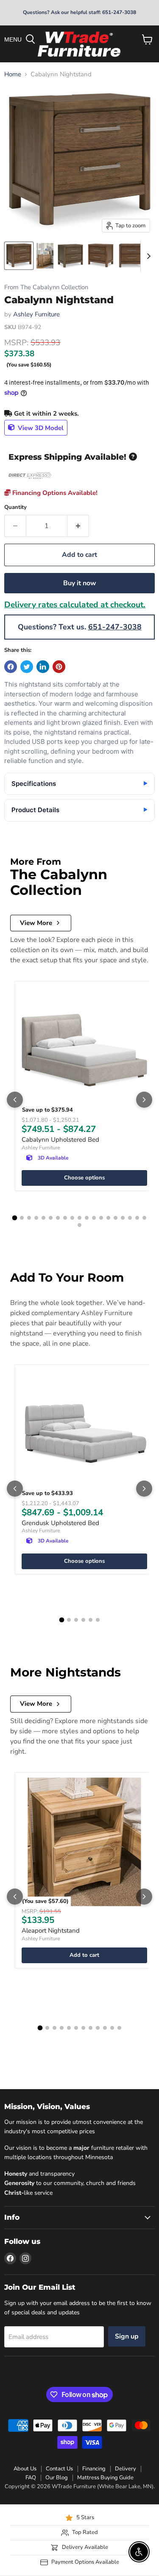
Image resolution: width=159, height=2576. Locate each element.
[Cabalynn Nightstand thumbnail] (19, 256)
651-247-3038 (115, 627)
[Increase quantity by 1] (78, 526)
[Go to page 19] (144, 1218)
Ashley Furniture (36, 314)
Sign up (127, 2336)
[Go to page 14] (108, 1218)
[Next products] (144, 1100)
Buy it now (80, 583)
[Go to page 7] (58, 1218)
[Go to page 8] (65, 1218)
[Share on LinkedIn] (43, 667)
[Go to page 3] (29, 1218)
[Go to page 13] (101, 1218)
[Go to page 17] (130, 1218)
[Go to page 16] (123, 1218)
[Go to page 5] (43, 1218)
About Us (25, 2469)
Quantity (15, 507)
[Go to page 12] (94, 1218)
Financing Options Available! (54, 493)
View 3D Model (40, 427)
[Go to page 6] (51, 1218)
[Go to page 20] (79, 1225)
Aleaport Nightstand (51, 1931)
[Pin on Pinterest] (59, 667)
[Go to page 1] (15, 1218)
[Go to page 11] (87, 1218)
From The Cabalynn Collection (46, 287)
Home (13, 74)
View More (36, 923)
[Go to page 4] (36, 1218)
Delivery (126, 2469)
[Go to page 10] (79, 1218)
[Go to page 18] (137, 1218)
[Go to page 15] (116, 1218)
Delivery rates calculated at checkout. (75, 605)
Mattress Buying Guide (105, 2478)
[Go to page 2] (22, 1218)
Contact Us (59, 2469)
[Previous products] (15, 1100)
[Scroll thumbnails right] (147, 256)
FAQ (31, 2478)
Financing (94, 2469)
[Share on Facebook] (11, 667)
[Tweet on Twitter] (27, 667)
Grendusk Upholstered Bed (60, 1523)
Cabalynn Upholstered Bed (60, 1140)
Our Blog (57, 2478)
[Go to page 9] (72, 1218)
